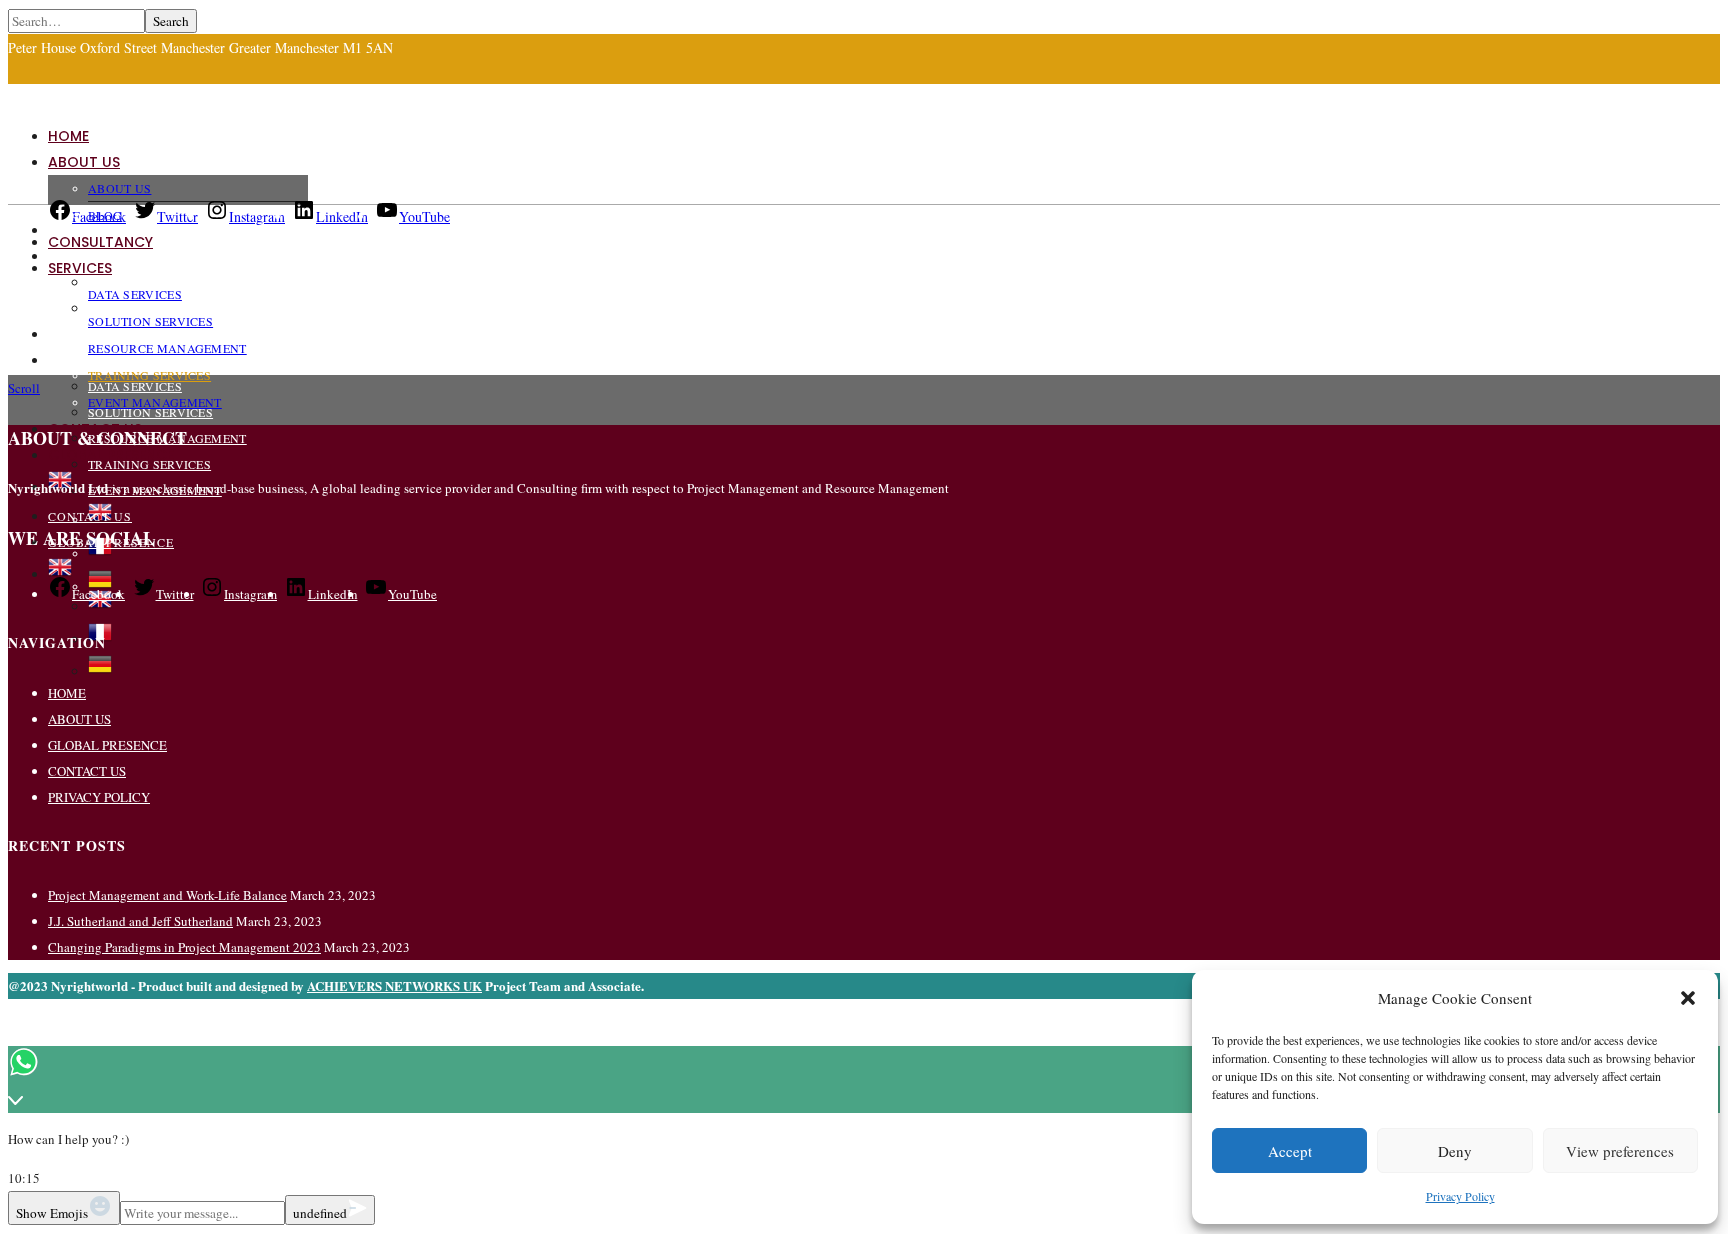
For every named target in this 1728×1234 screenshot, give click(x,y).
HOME (68, 136)
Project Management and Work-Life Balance (167, 895)
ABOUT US (84, 162)
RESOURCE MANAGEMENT (167, 348)
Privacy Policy (1460, 1196)
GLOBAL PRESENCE (107, 745)
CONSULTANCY (100, 242)
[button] (1688, 998)
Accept (1290, 1151)
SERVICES (80, 268)
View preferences (1620, 1151)
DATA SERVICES (135, 386)
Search (171, 21)
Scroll (24, 388)
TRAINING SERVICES (149, 464)
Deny (1455, 1151)
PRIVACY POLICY (99, 797)
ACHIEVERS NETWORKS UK (394, 985)
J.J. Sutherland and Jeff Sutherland (140, 921)
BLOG (105, 215)
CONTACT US (90, 516)
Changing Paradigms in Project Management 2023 (184, 947)
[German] (100, 671)
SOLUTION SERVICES (150, 321)
